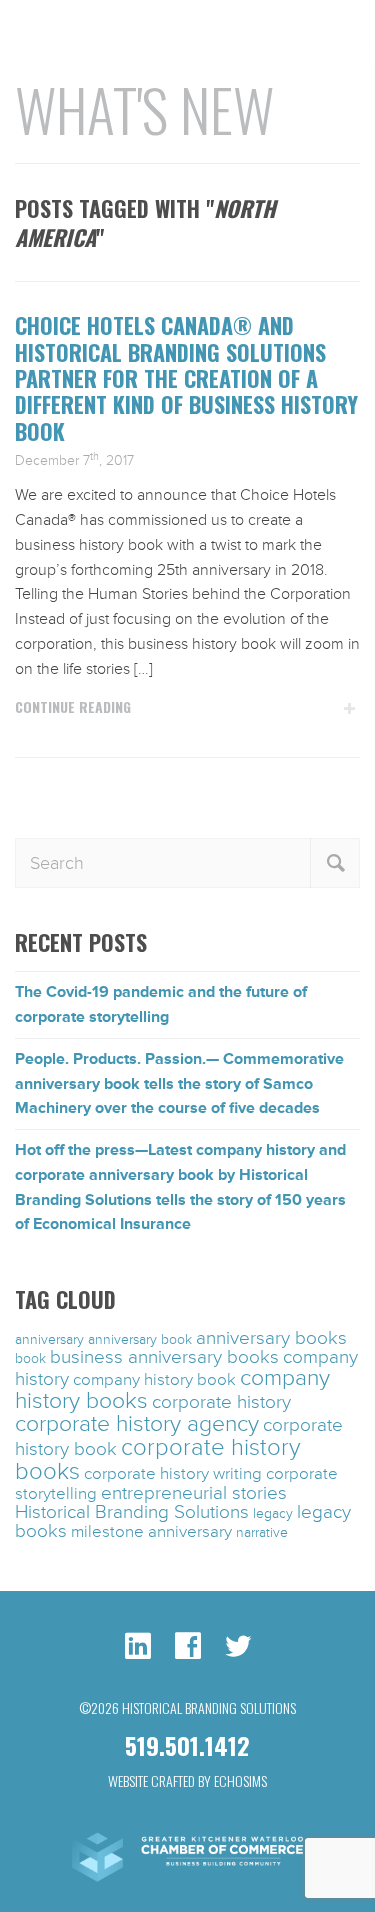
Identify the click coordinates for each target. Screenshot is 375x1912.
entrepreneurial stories (194, 1493)
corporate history (221, 1402)
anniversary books (271, 1338)
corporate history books (158, 1459)
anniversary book (140, 1339)
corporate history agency (137, 1424)
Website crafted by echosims (187, 1780)
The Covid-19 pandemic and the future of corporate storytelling (161, 1004)
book (30, 1358)
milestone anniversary (151, 1532)
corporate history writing (173, 1474)
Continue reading (73, 707)
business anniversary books (164, 1357)
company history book (154, 1380)
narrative (262, 1532)
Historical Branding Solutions (132, 1512)
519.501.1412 (187, 1745)
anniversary (49, 1339)
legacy (273, 1513)
